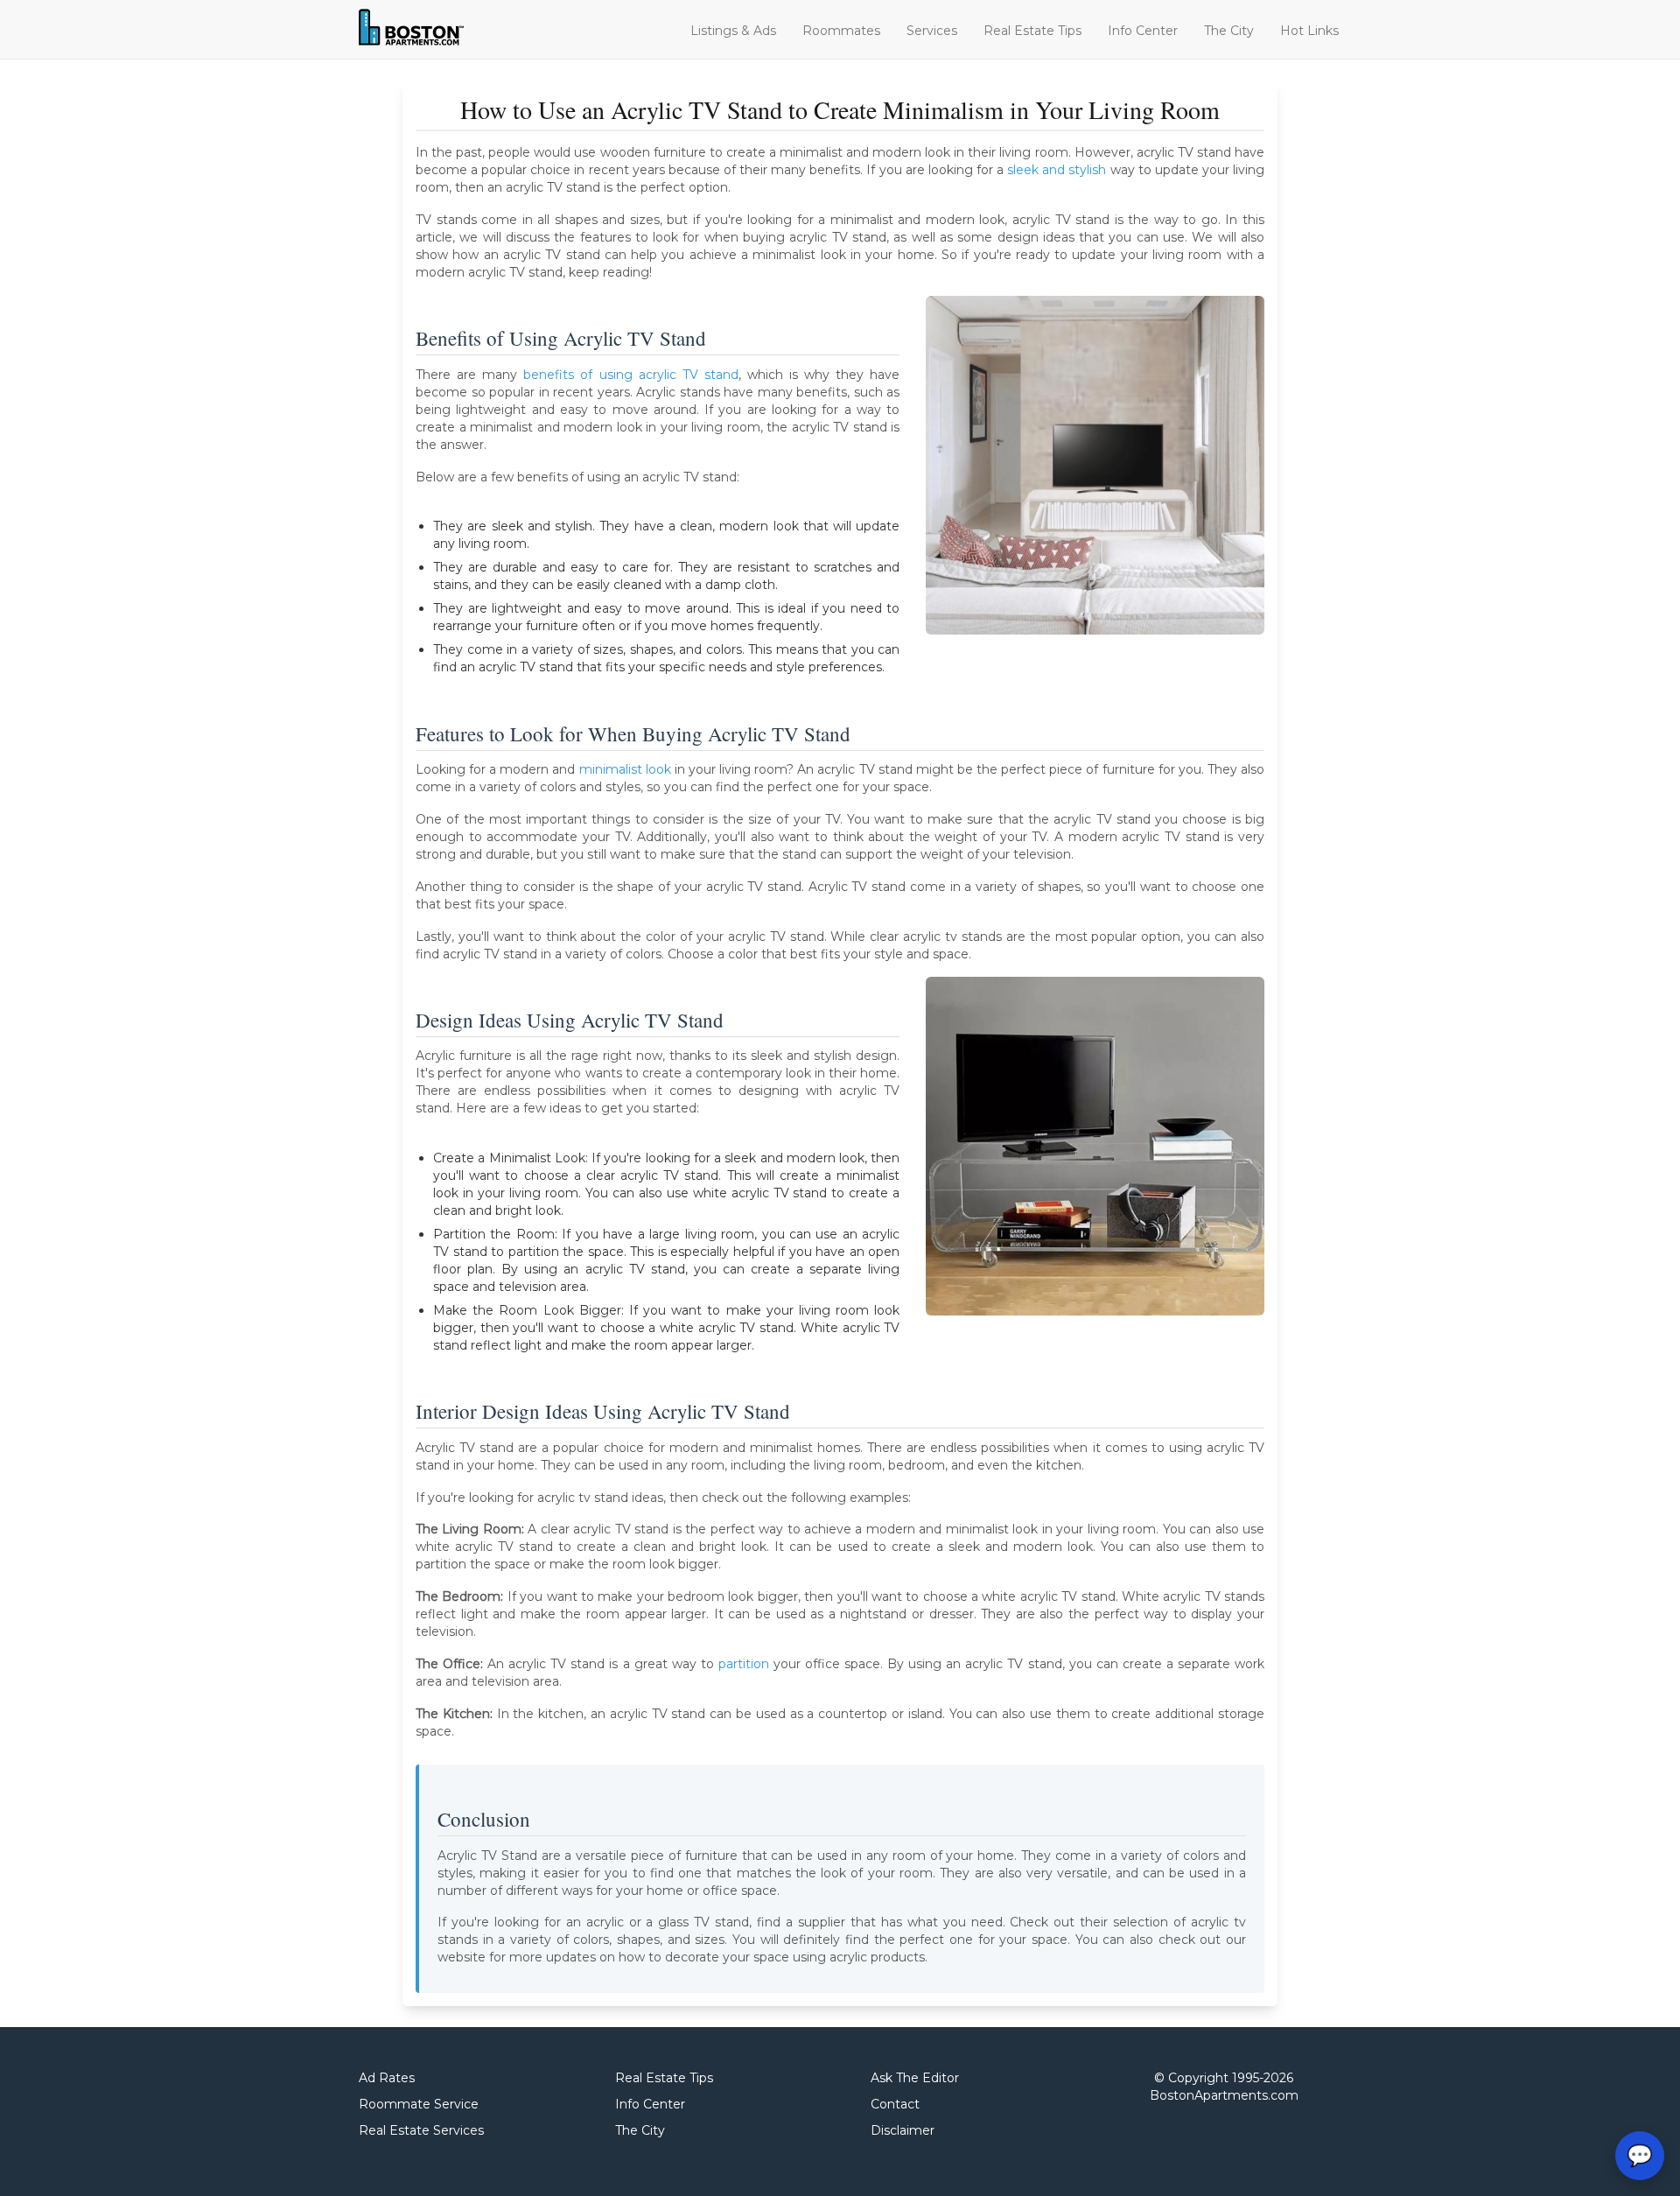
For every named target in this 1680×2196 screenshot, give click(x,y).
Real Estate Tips (1032, 31)
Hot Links (1309, 31)
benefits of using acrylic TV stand (631, 375)
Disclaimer (903, 2130)
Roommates (841, 31)
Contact (895, 2104)
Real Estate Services (421, 2130)
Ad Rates (387, 2078)
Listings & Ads (733, 31)
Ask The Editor (915, 2078)
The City (1229, 31)
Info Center (1143, 31)
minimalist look (625, 769)
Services (932, 31)
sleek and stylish (1057, 170)
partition (744, 1664)
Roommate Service (419, 2104)
